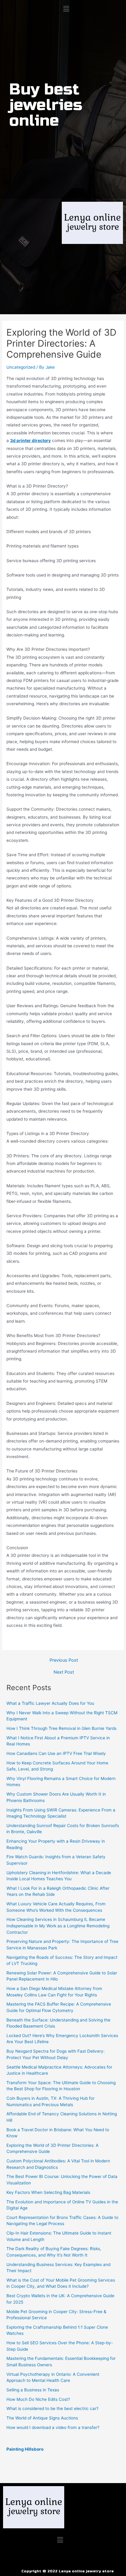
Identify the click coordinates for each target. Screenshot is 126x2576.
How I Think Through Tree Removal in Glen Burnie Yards (61, 1728)
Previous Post (64, 1660)
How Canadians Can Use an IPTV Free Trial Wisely (56, 1753)
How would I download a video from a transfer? (53, 2427)
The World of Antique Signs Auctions (42, 2418)
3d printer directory (30, 440)
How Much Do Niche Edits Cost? (38, 2399)
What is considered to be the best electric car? (52, 2408)
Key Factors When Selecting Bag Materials (48, 2192)
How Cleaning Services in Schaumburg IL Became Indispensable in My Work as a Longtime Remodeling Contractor (58, 1926)
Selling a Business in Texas (33, 2390)
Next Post (64, 1672)
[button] (66, 9)
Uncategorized (21, 367)
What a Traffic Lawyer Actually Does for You (50, 1703)
